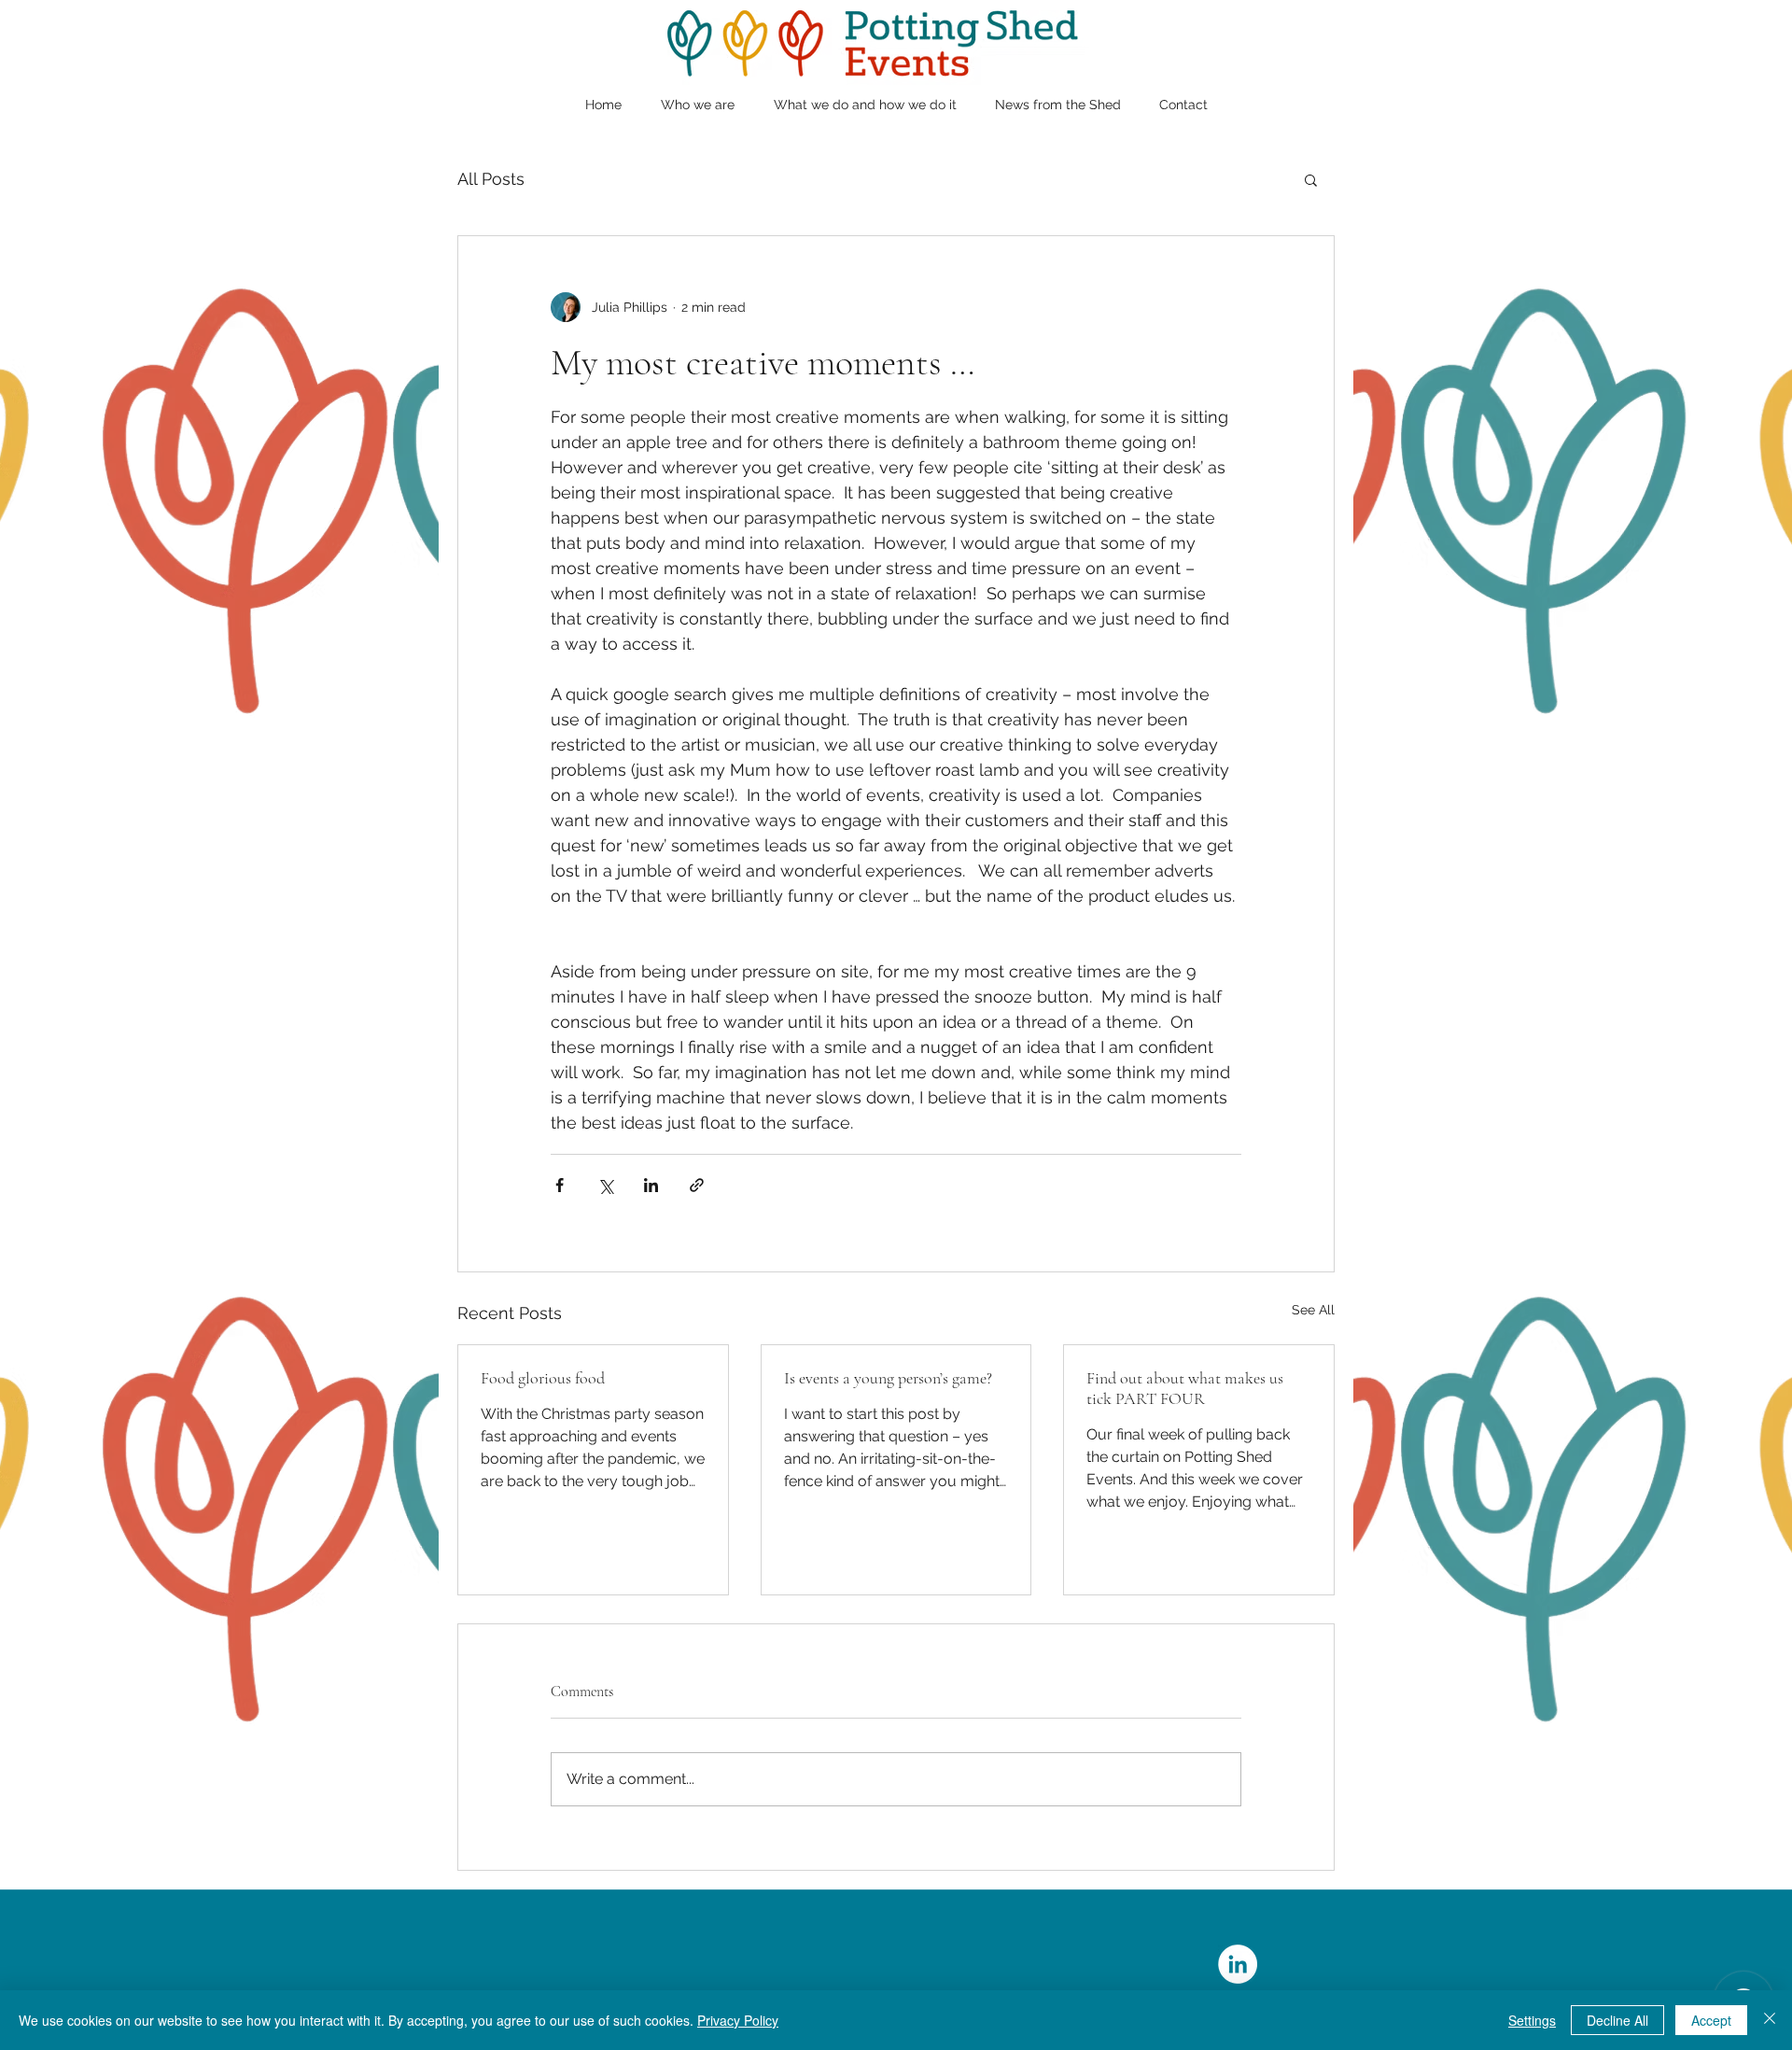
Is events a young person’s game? (888, 1378)
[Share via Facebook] (560, 1185)
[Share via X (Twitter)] (605, 1185)
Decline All (1617, 2020)
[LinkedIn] (1238, 1964)
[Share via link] (697, 1185)
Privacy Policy (738, 2020)
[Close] (1770, 2020)
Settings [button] (1532, 2020)
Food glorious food (543, 1378)
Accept (1711, 2020)
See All (1313, 1310)
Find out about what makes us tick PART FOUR (1185, 1388)
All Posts (491, 179)
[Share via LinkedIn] (651, 1185)
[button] (1311, 179)
